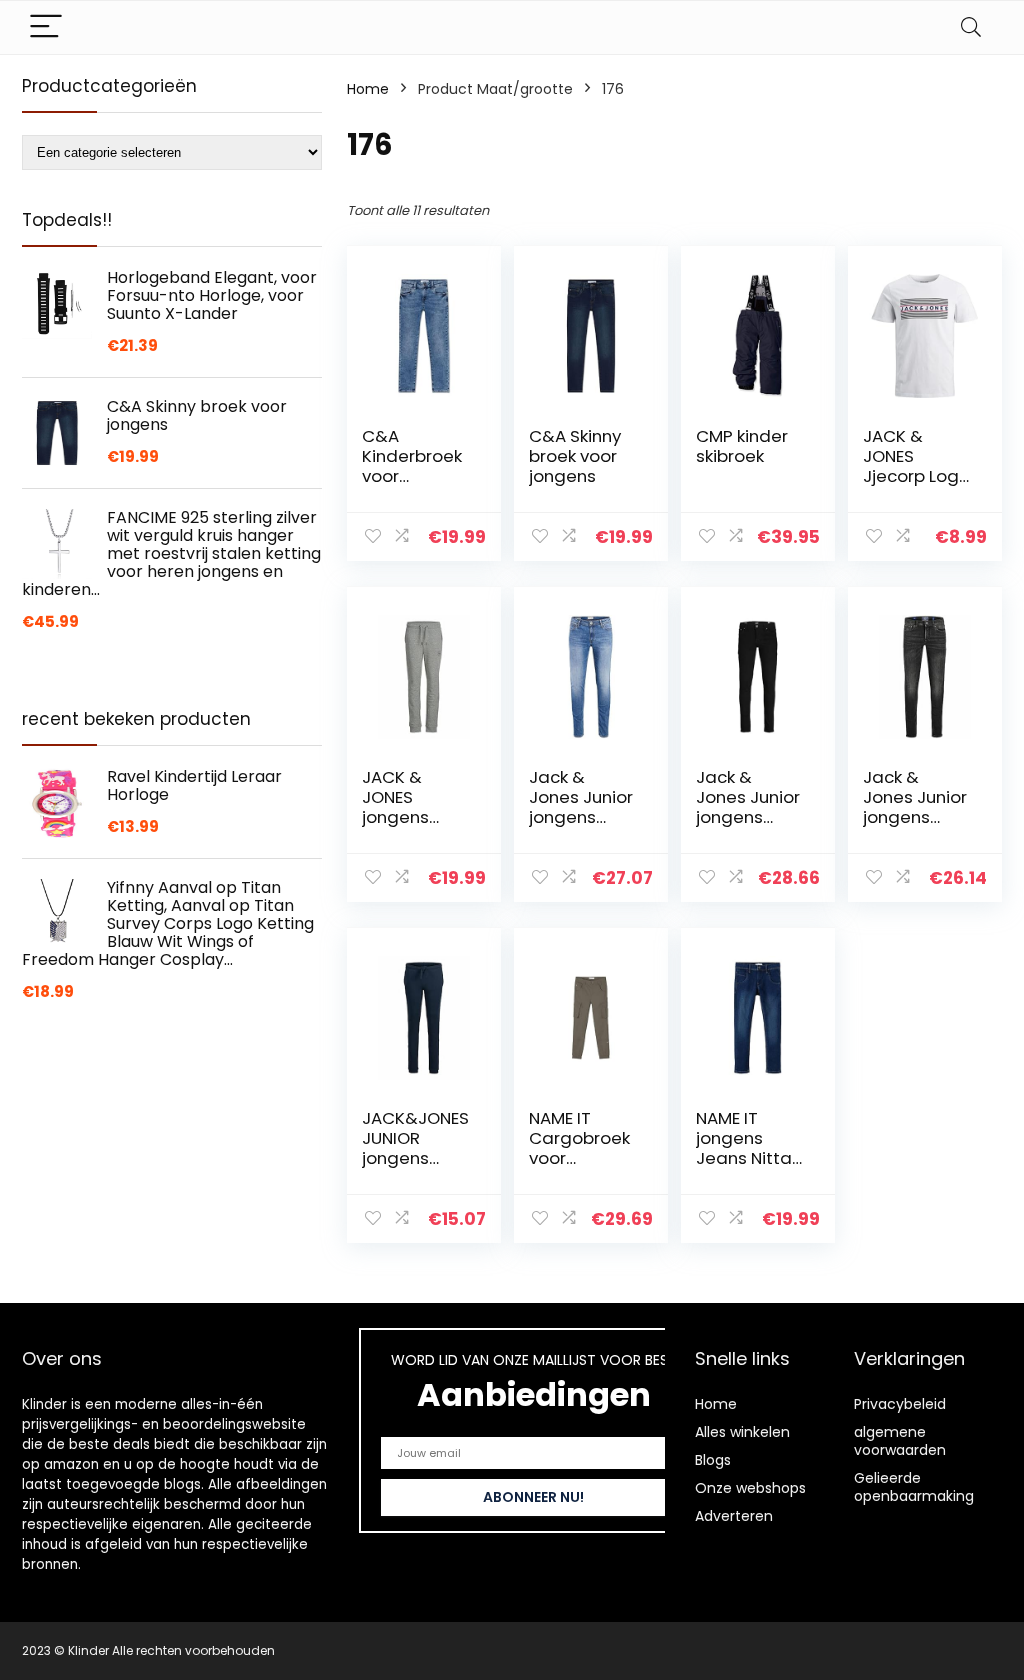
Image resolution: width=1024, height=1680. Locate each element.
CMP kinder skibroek (742, 446)
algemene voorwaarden (900, 1441)
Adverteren (734, 1516)
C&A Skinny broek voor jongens (575, 456)
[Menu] (46, 27)
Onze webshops (750, 1488)
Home (368, 89)
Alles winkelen (742, 1432)
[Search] (971, 27)
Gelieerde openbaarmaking (914, 1487)
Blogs (713, 1460)
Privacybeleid (900, 1404)
